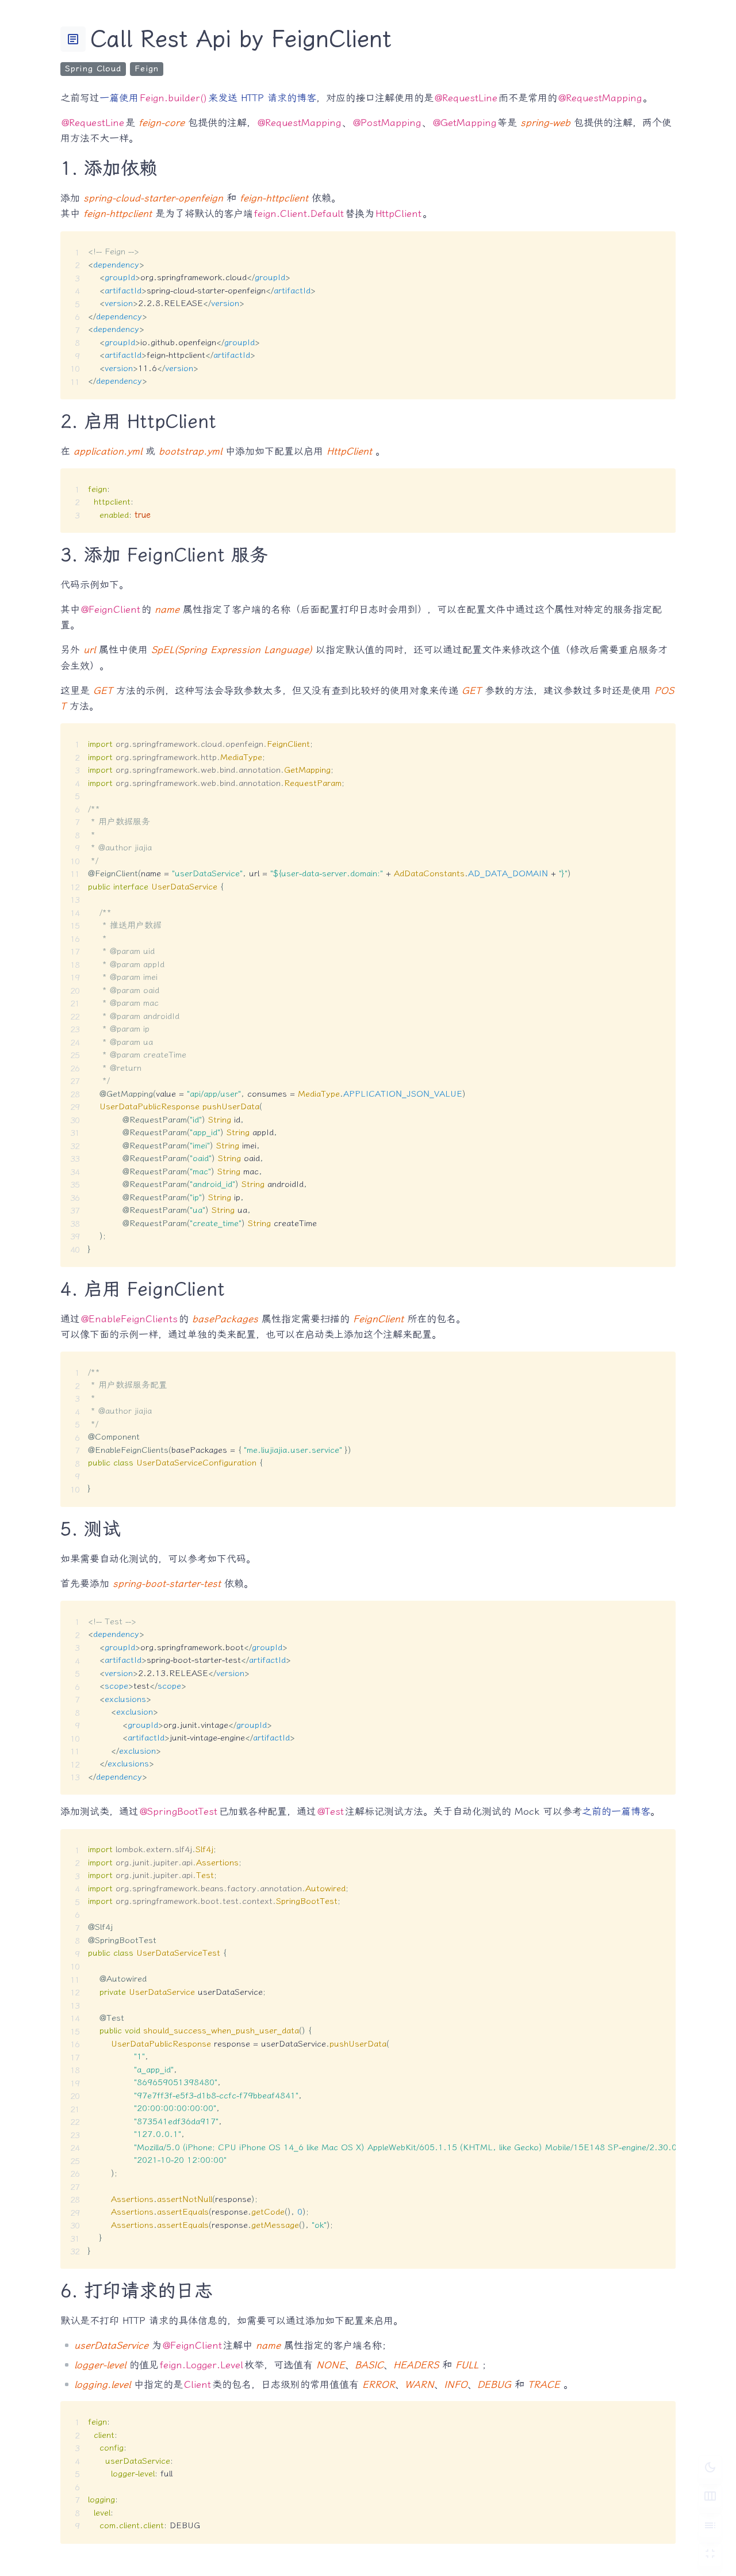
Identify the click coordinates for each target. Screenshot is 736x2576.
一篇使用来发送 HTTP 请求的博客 (208, 98)
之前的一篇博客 (616, 1811)
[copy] (662, 244)
